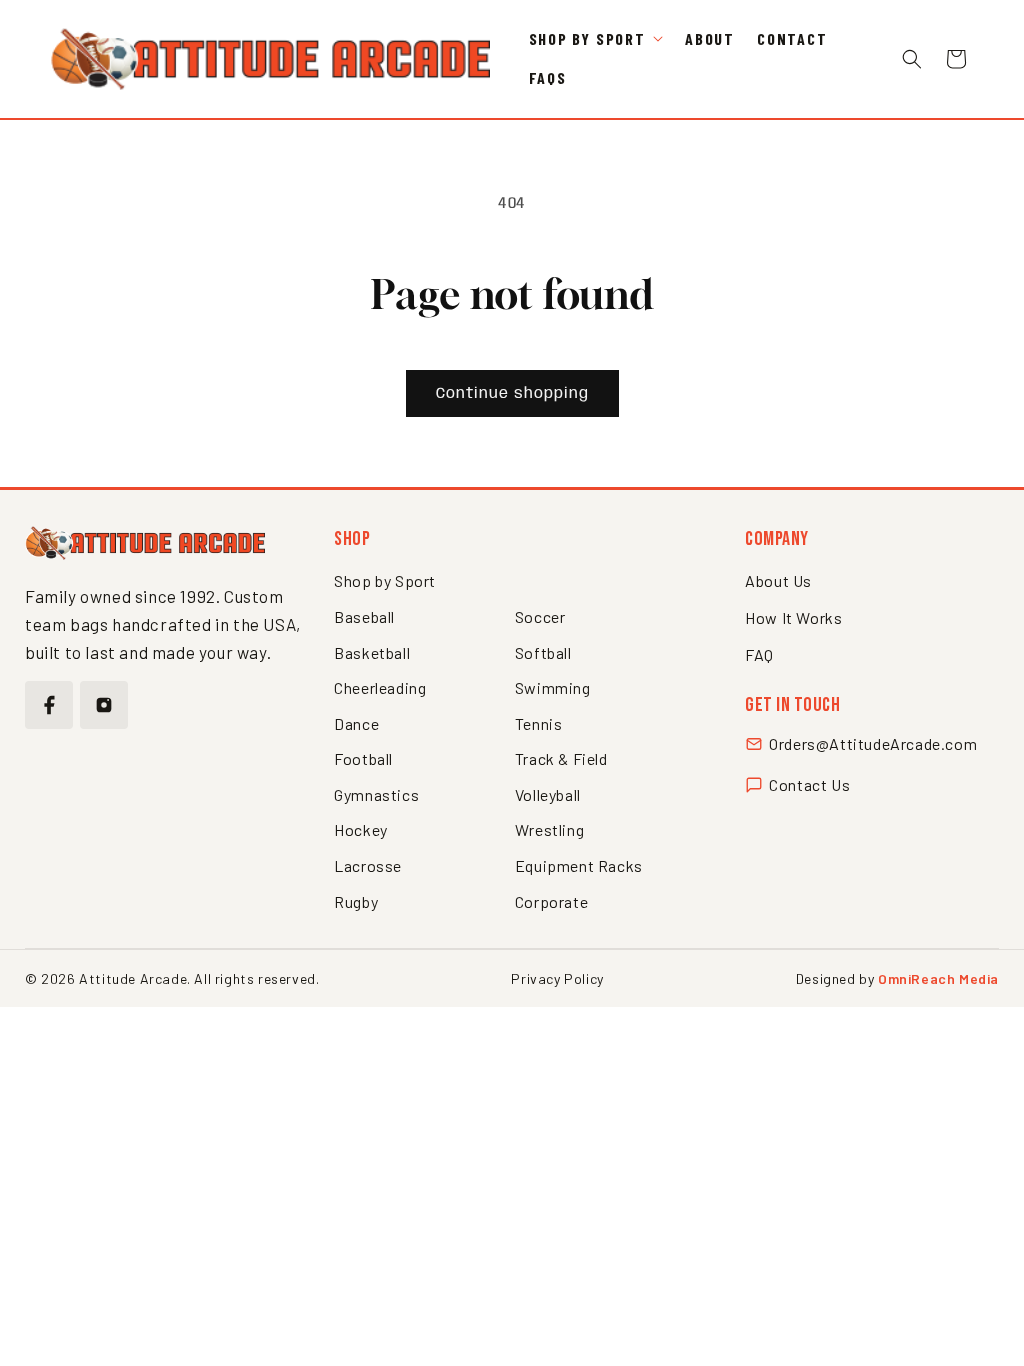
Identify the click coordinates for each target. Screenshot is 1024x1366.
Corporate (551, 901)
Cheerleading (380, 687)
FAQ (759, 654)
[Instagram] (104, 705)
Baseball (364, 616)
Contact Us (809, 784)
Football (363, 758)
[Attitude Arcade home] (145, 543)
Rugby (356, 901)
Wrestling (549, 829)
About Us (778, 580)
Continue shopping (512, 394)
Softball (543, 652)
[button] (596, 39)
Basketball (372, 652)
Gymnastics (376, 794)
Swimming (553, 687)
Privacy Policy (557, 978)
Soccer (540, 616)
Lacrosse (368, 865)
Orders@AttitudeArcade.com (873, 743)
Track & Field (561, 758)
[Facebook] (49, 705)
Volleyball (548, 794)
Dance (356, 723)
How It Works (793, 617)
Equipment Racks (579, 865)
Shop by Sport (385, 580)
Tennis (539, 723)
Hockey (361, 829)
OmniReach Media (938, 978)
